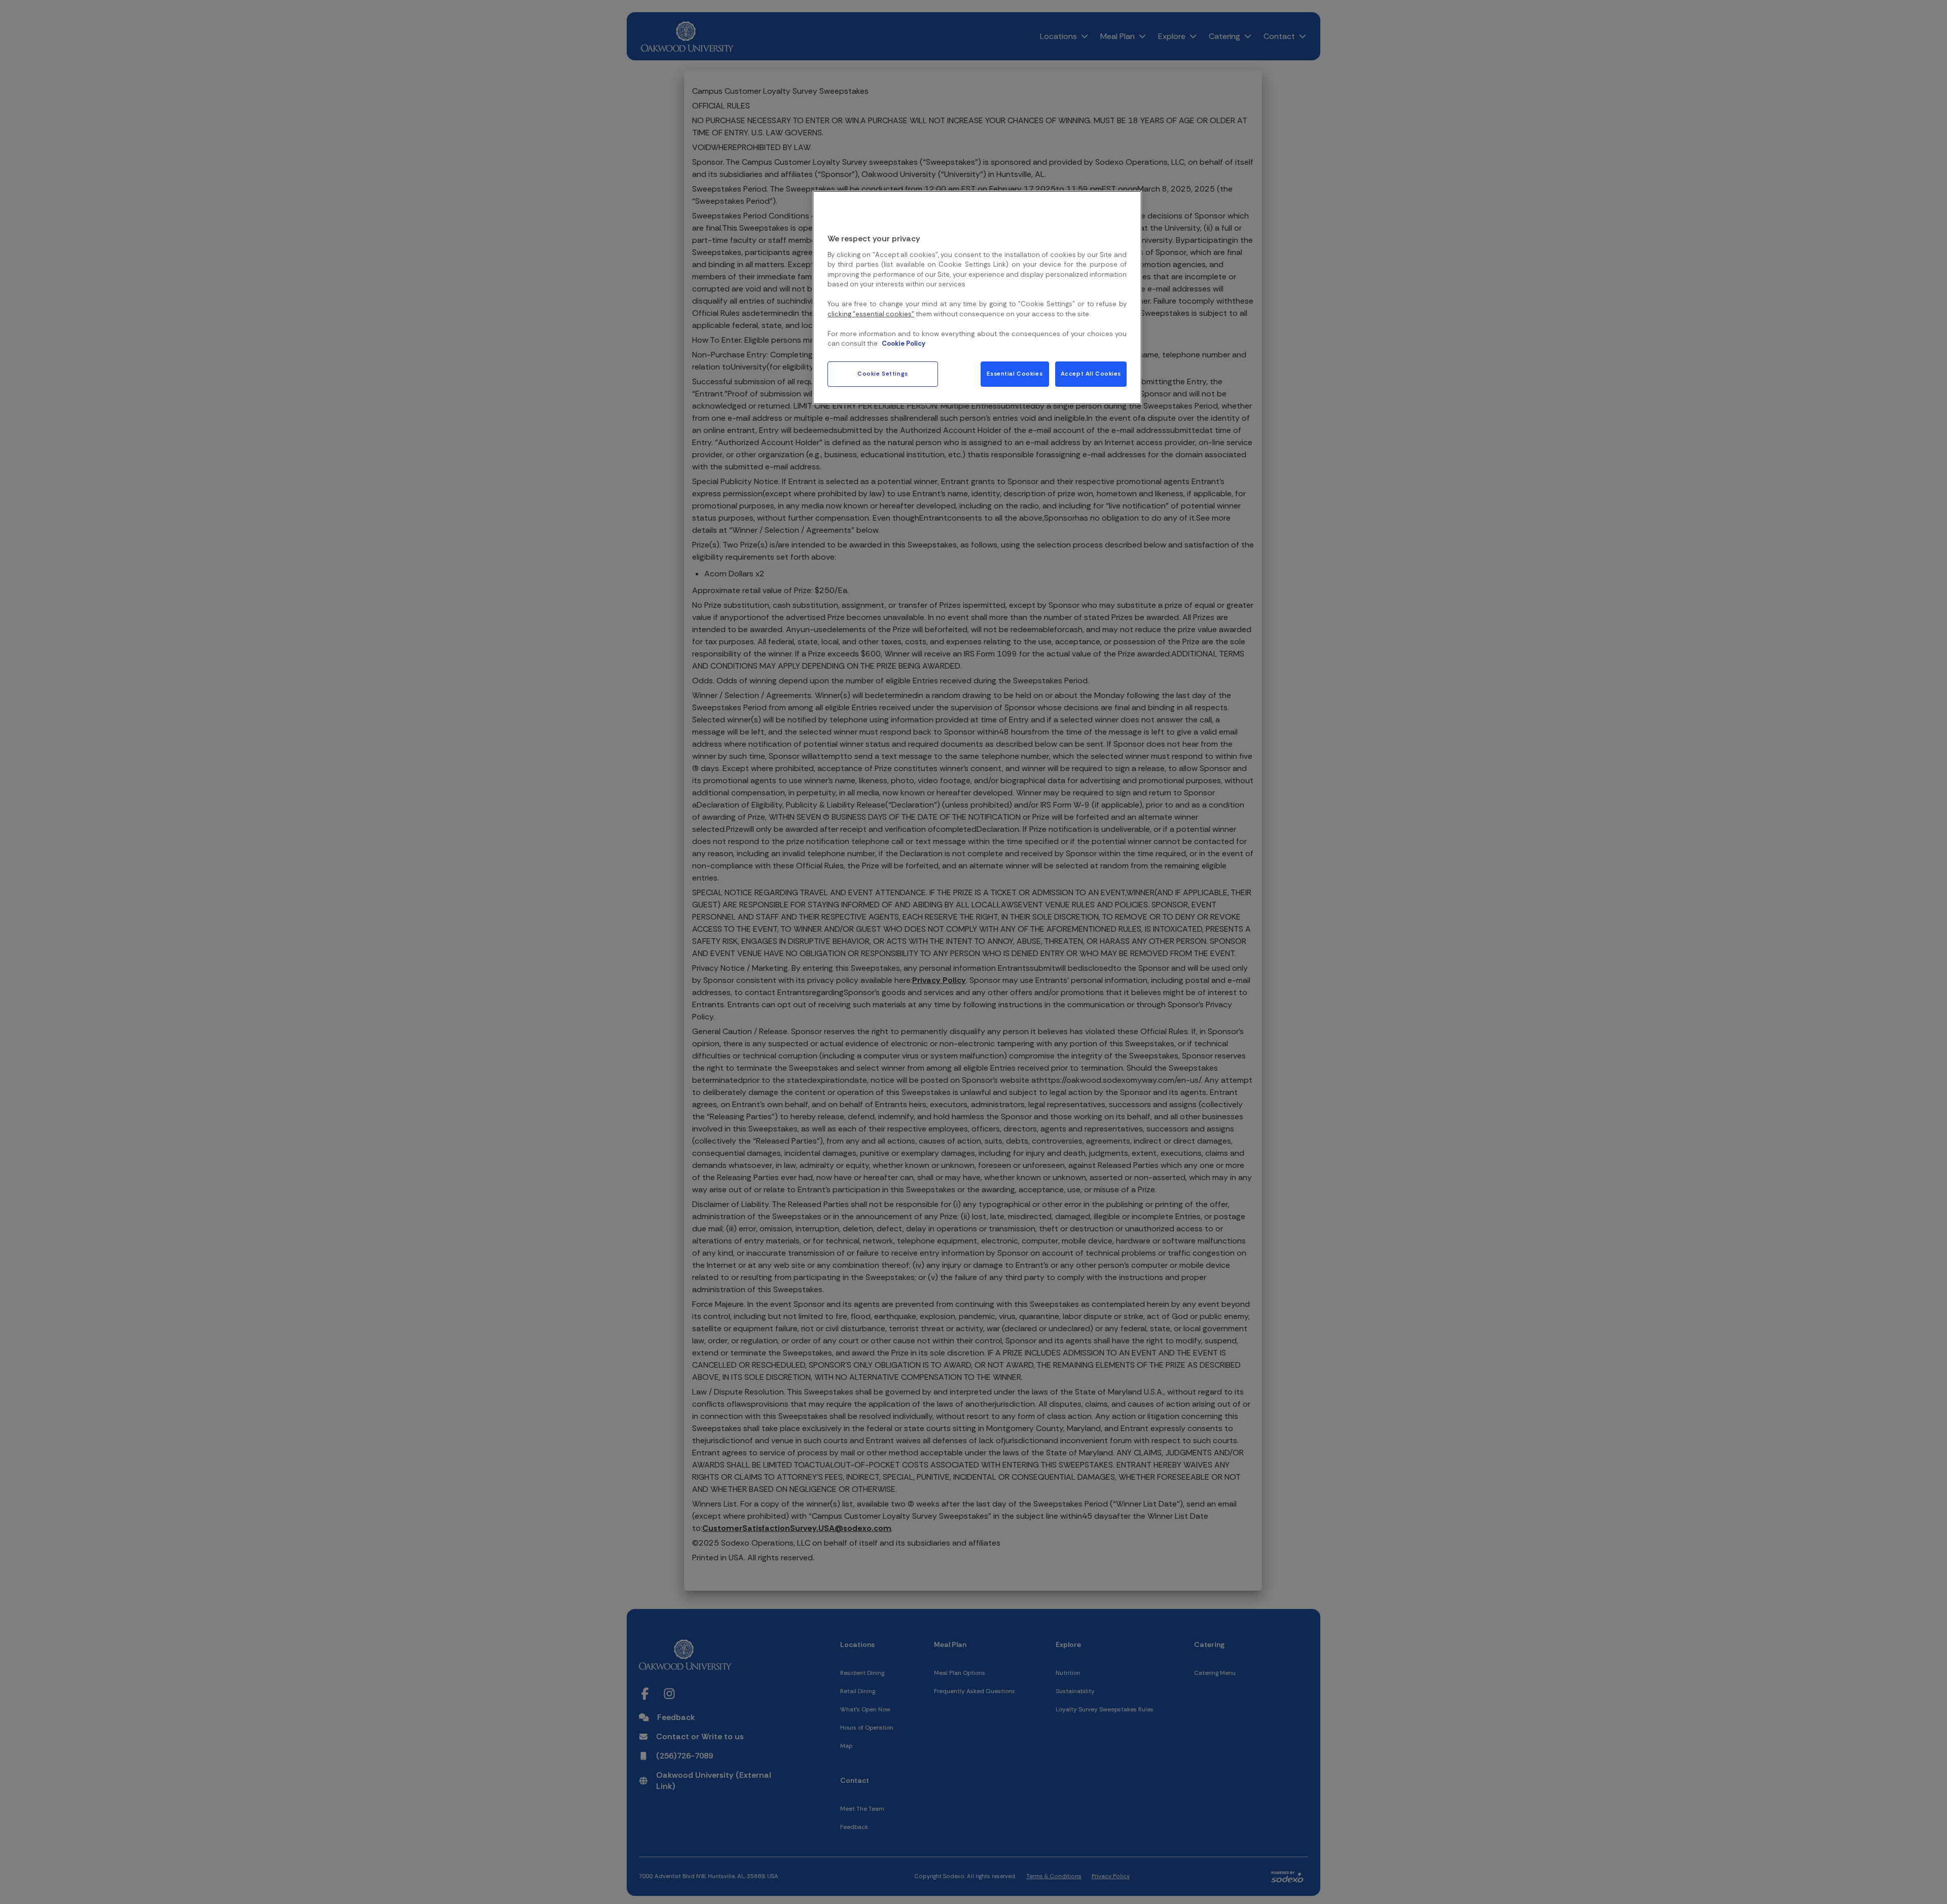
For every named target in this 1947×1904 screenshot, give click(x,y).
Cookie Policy (904, 343)
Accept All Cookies (1091, 374)
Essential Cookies (1015, 374)
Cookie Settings (883, 374)
